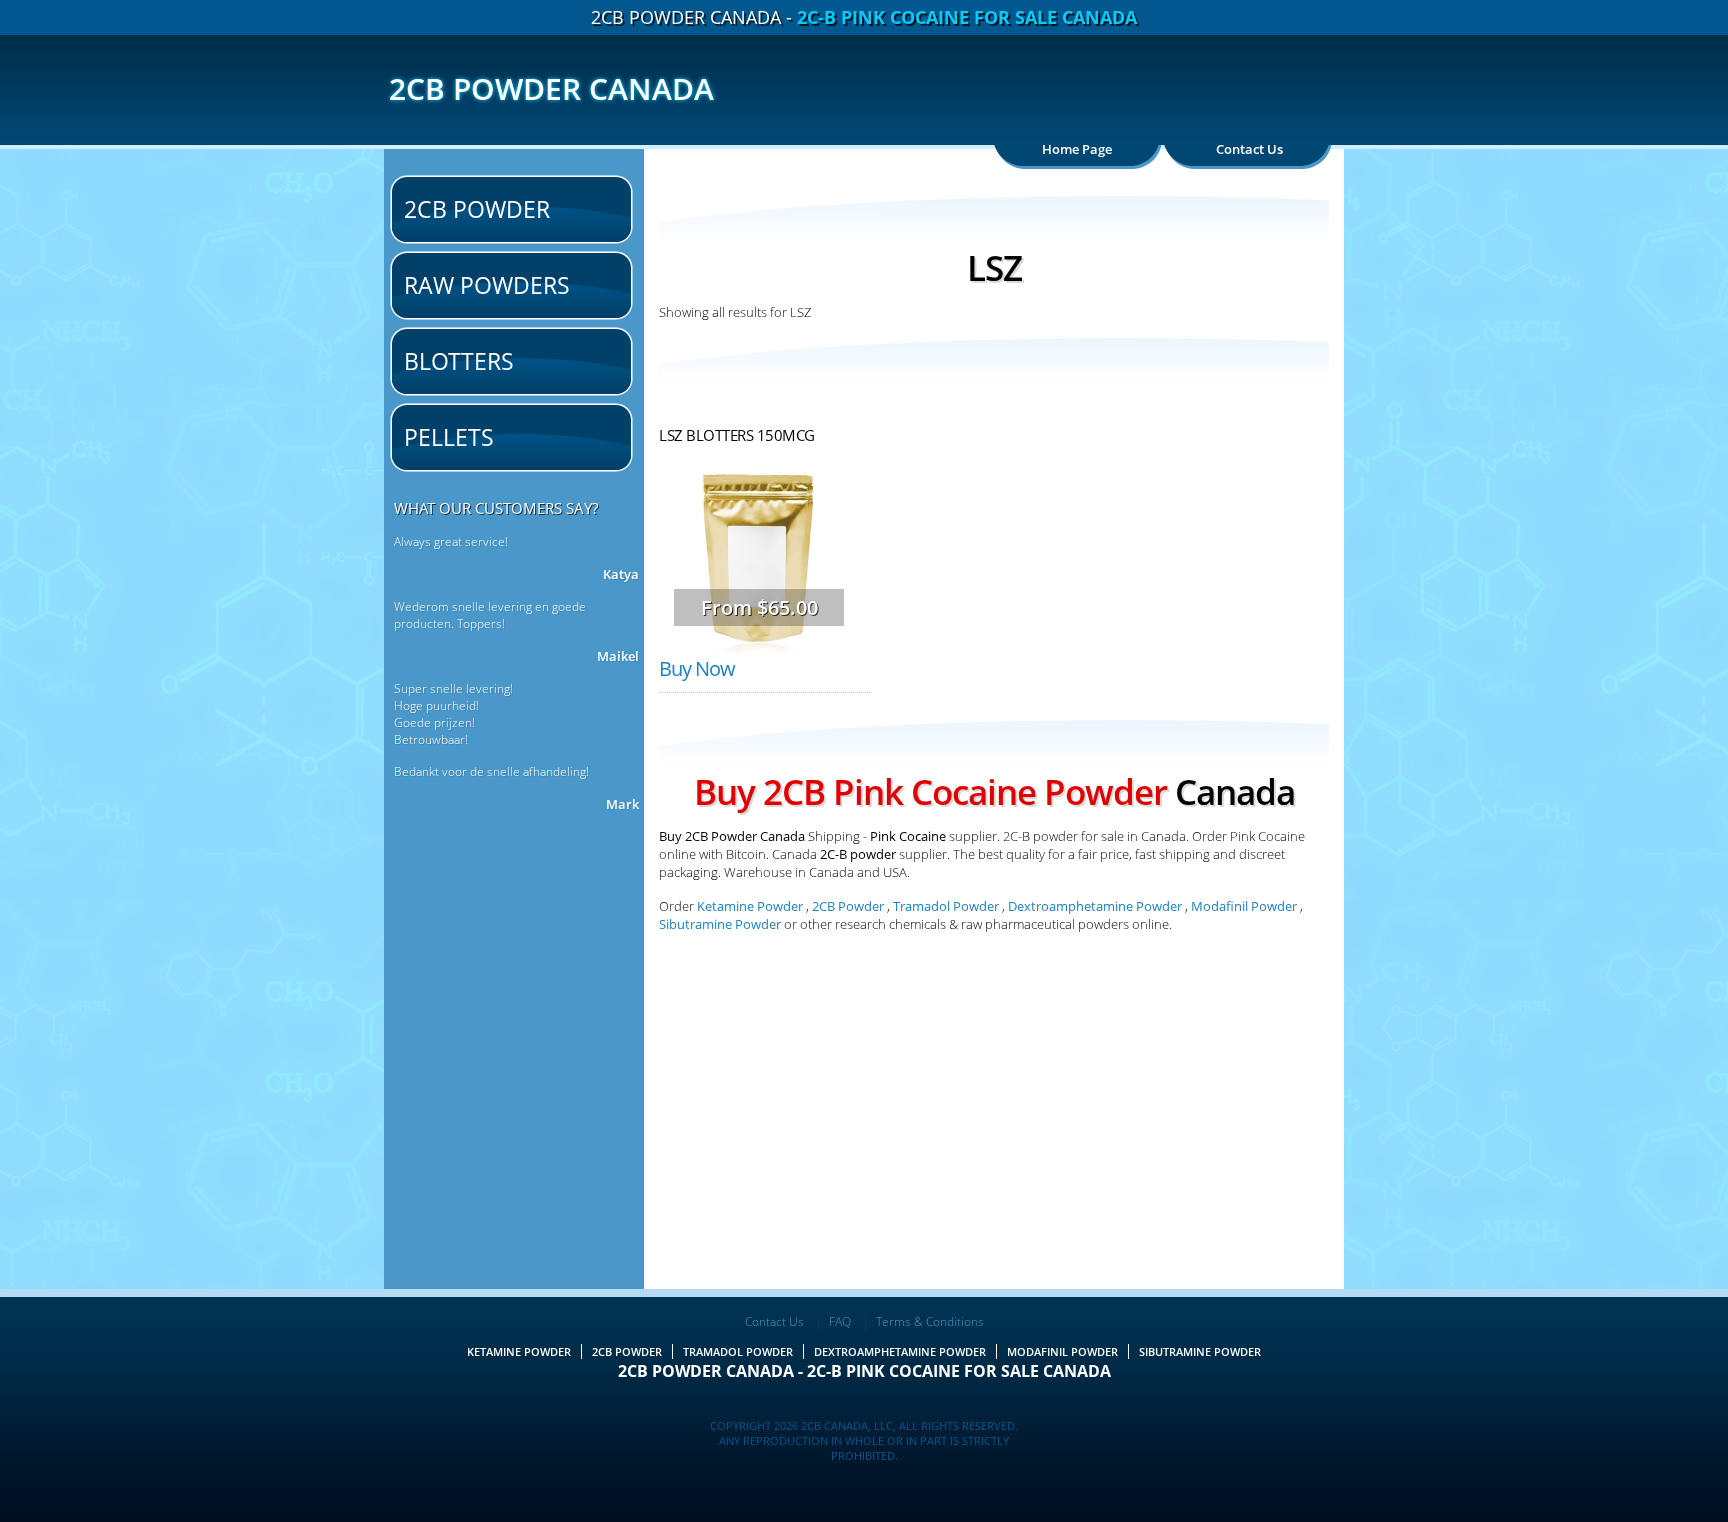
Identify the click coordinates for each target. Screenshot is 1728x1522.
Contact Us (1249, 149)
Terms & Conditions (930, 1321)
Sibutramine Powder (721, 924)
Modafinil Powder (1244, 906)
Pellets (449, 437)
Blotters (459, 361)
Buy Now (697, 668)
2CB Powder (477, 209)
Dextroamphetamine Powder (1095, 906)
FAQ (840, 1321)
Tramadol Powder (946, 906)
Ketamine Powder (750, 906)
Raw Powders (487, 285)
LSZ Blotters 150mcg (737, 435)
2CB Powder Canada (551, 88)
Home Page (1077, 149)
